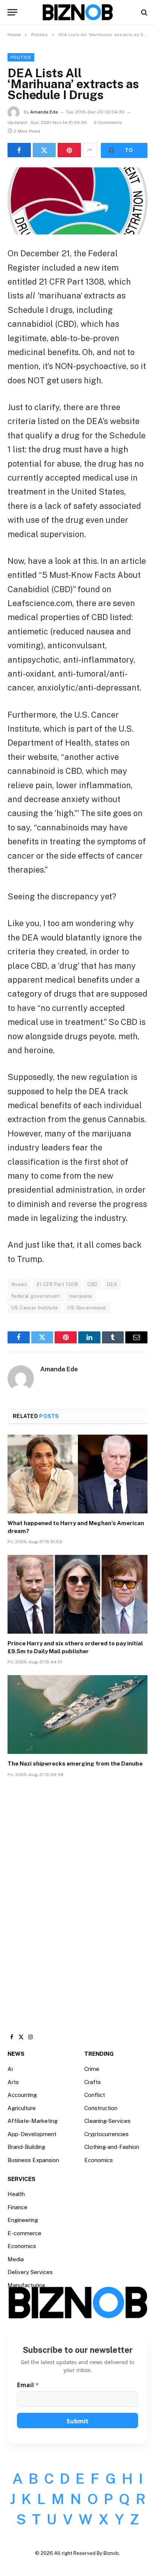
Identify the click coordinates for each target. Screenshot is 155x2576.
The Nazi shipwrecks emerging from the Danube (75, 1764)
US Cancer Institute (35, 1308)
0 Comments (108, 123)
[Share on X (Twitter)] (44, 150)
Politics (21, 57)
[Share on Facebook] (19, 150)
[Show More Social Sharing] (90, 150)
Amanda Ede (44, 112)
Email (28, 2385)
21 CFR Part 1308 (57, 1284)
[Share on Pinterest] (69, 150)
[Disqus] (77, 1898)
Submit (77, 2421)
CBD (92, 1284)
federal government (36, 1296)
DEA (112, 1284)
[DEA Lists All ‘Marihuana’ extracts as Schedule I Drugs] (77, 201)
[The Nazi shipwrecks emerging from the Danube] (77, 1715)
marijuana (81, 1296)
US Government (87, 1308)
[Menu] (12, 12)
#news (19, 1284)
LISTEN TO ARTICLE (124, 150)
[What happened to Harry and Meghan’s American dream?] (77, 1474)
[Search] (144, 12)
